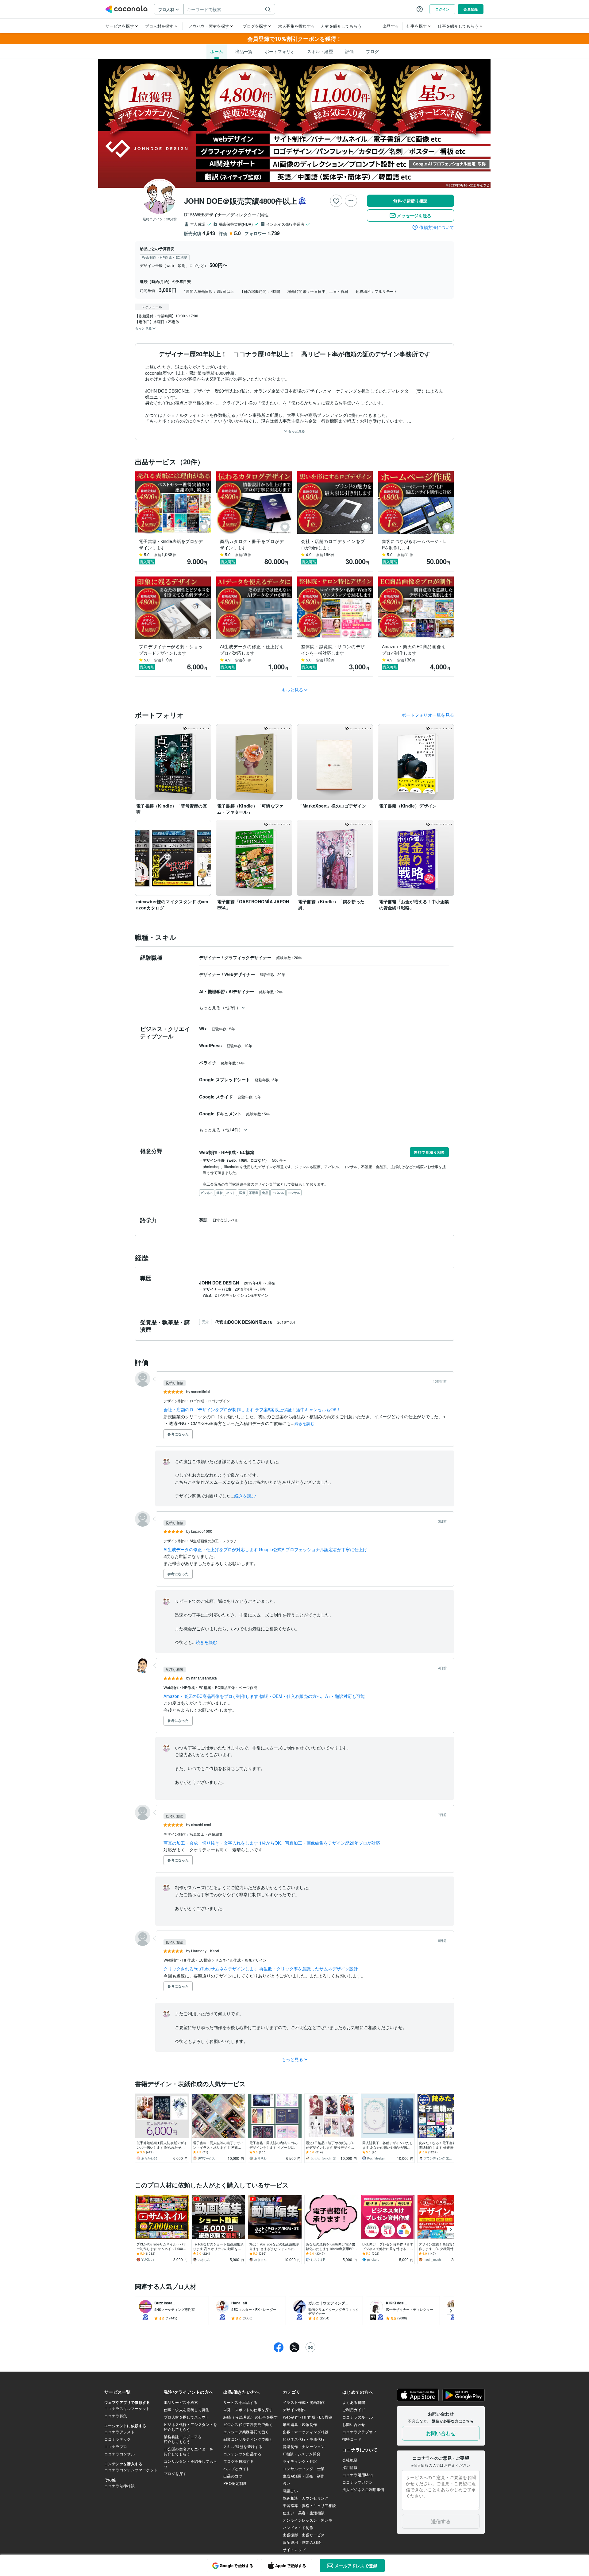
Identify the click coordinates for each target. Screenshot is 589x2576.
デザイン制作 (175, 1401)
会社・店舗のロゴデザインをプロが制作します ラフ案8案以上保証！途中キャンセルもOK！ (252, 1409)
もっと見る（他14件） (221, 1129)
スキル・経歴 (320, 51)
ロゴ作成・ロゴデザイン (210, 1401)
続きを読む (304, 1423)
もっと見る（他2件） (220, 1007)
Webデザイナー (240, 974)
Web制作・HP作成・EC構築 (188, 1687)
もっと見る (296, 431)
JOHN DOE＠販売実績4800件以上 (241, 201)
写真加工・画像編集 (206, 1834)
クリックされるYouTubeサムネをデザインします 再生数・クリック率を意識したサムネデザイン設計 (261, 1969)
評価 (349, 51)
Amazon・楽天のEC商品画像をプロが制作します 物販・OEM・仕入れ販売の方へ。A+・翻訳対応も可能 (264, 1696)
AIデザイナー (242, 991)
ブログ (372, 51)
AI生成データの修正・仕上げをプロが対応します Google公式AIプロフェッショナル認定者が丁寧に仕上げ (265, 1549)
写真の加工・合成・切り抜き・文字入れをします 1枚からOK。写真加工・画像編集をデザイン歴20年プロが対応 (272, 1843)
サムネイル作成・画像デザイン (241, 1960)
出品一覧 (244, 51)
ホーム (217, 51)
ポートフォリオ (280, 51)
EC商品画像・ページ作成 (236, 1687)
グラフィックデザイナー (248, 957)
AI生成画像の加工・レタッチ (213, 1541)
